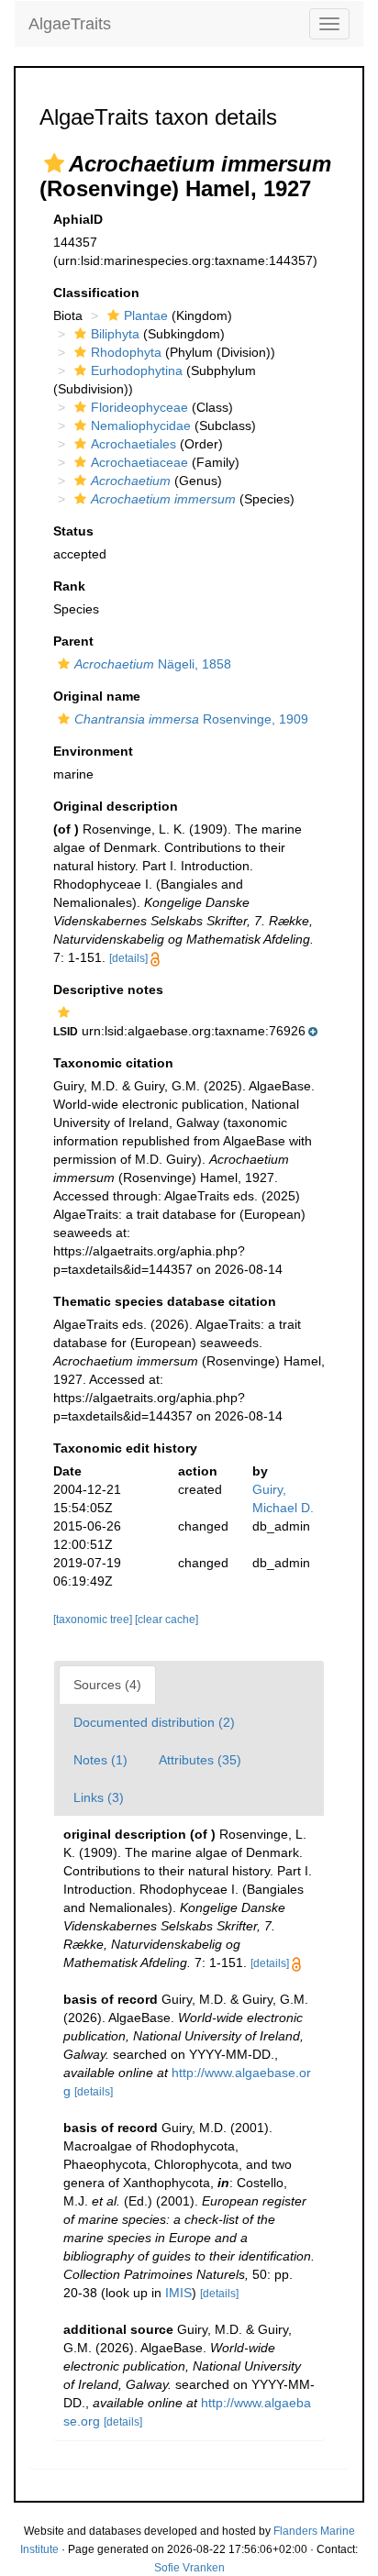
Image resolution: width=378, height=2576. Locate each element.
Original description (116, 806)
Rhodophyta (126, 352)
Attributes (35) (200, 1760)
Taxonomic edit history (125, 1448)
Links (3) (99, 1797)
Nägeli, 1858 (153, 664)
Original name (97, 696)
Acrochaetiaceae (139, 462)
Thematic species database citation (165, 1301)
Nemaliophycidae (141, 426)
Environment (93, 751)
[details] (128, 958)
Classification (96, 293)
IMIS (178, 2293)
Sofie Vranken (189, 2568)
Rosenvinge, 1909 (191, 719)
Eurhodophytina (137, 370)
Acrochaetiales (133, 444)
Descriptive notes (108, 989)
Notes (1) (100, 1760)
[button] (54, 163)
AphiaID (78, 219)
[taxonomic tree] (94, 1620)
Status (73, 531)
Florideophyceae (139, 407)
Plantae (146, 315)
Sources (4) (107, 1685)
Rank (69, 586)
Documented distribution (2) (154, 1722)
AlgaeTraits (70, 24)
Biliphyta (115, 334)
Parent (73, 641)
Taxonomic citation (113, 1063)
